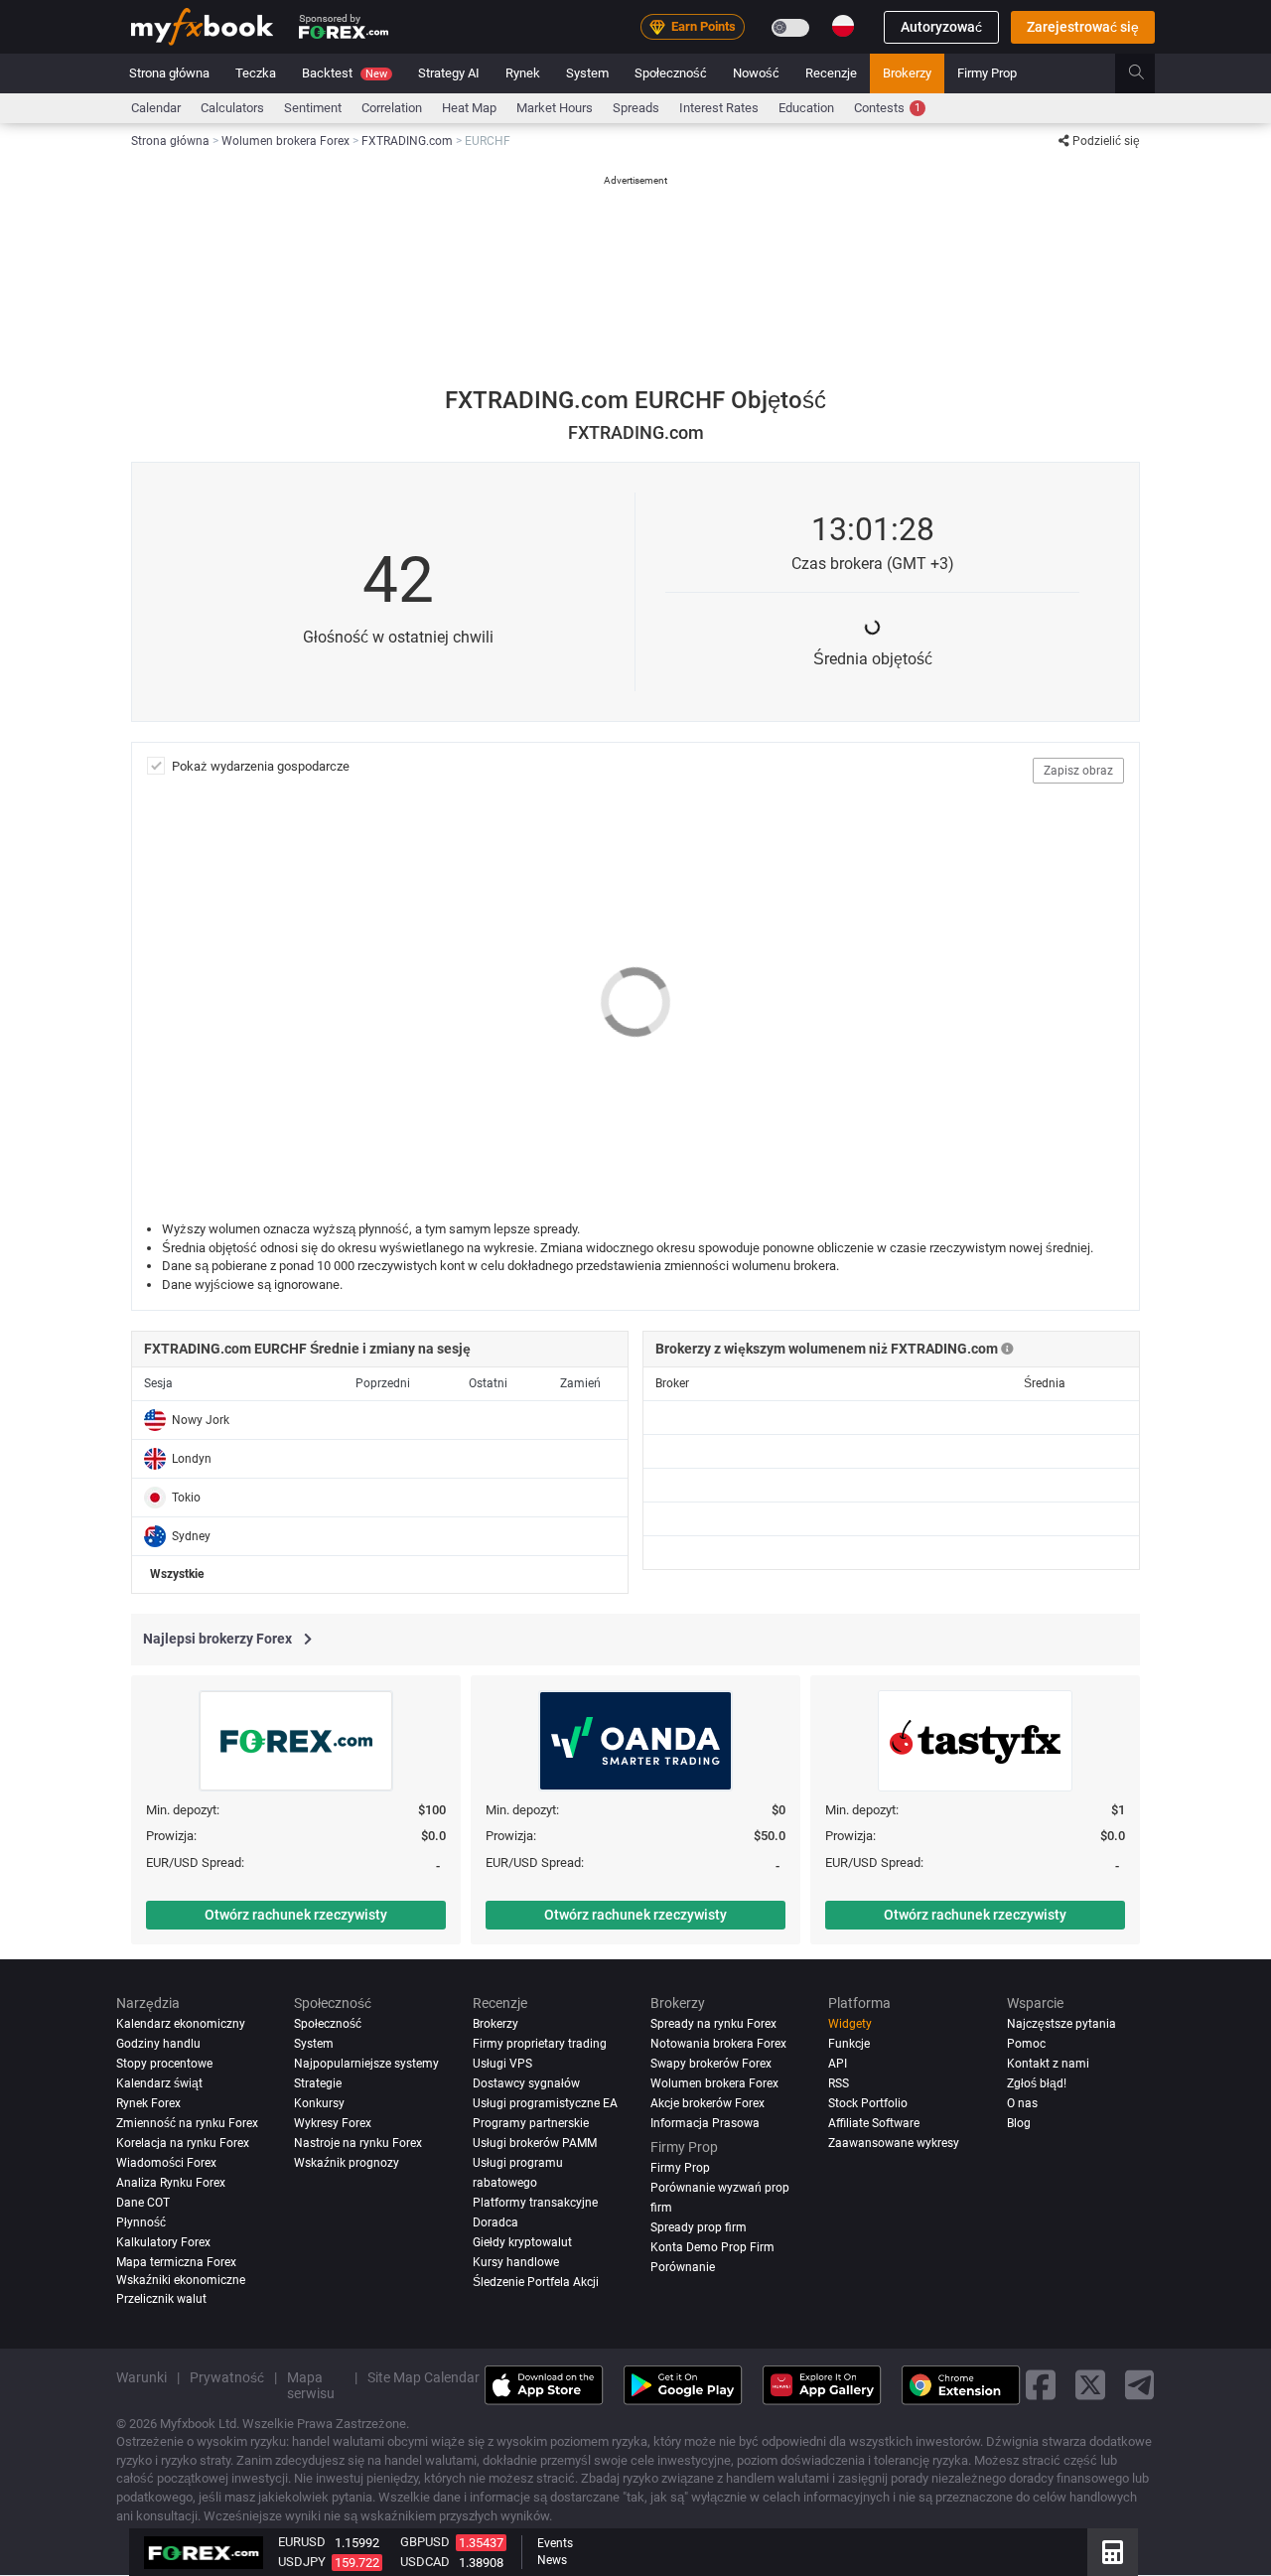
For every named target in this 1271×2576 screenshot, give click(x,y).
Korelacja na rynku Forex (183, 2143)
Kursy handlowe (516, 2262)
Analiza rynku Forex (171, 2183)
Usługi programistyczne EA (545, 2103)
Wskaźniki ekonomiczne (181, 2280)
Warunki (141, 2377)
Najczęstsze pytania (1061, 2024)
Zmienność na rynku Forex (187, 2123)
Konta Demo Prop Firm (712, 2247)
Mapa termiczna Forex (176, 2262)
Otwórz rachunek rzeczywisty (296, 1915)
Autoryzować (941, 27)
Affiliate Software (874, 2123)
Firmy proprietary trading (540, 2044)
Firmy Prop (987, 73)
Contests (887, 108)
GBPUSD (425, 2542)
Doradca (495, 2222)
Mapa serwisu (311, 2385)
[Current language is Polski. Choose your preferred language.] (843, 26)
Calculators (232, 108)
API (838, 2064)
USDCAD (425, 2562)
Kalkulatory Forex (163, 2242)
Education (806, 108)
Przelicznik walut (161, 2299)
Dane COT (143, 2203)
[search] (1147, 73)
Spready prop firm (699, 2227)
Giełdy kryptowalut (522, 2242)
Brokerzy (907, 73)
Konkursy (319, 2103)
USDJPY (302, 2562)
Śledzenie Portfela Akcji (536, 2282)
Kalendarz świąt (159, 2083)
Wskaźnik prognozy (347, 2163)
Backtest (345, 73)
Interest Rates (719, 108)
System (587, 73)
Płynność (141, 2222)
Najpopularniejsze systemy (366, 2064)
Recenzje (831, 73)
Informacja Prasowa (705, 2123)
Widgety (850, 2024)
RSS (839, 2083)
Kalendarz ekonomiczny (181, 2024)
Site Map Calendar (424, 2377)
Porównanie (683, 2267)
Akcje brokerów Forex (707, 2103)
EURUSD (302, 2542)
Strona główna (169, 73)
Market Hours (555, 108)
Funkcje (849, 2044)
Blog (1019, 2123)
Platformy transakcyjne (535, 2203)
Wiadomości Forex (166, 2163)
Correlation (392, 108)
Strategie (318, 2083)
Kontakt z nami (1048, 2064)
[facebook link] (1041, 2386)
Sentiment (313, 108)
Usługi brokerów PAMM (535, 2143)
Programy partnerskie (531, 2123)
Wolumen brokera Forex (714, 2083)
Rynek (523, 73)
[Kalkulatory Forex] (1113, 2552)
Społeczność (671, 73)
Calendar (156, 108)
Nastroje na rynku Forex (358, 2143)
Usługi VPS (502, 2064)
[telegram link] (1140, 2386)
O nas (1022, 2103)
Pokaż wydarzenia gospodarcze (261, 766)
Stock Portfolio (868, 2103)
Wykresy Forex (333, 2123)
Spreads (636, 108)
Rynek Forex (148, 2103)
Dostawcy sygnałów (526, 2083)
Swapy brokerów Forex (711, 2064)
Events (555, 2543)
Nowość (756, 73)
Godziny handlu (158, 2044)
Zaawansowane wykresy (894, 2143)
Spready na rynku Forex (713, 2024)
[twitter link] (1090, 2386)
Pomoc (1026, 2044)
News (552, 2560)
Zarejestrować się (1083, 27)
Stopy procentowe (164, 2064)
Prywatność (227, 2377)
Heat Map (469, 108)
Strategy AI (449, 73)
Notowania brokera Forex (718, 2044)
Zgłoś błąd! (1037, 2083)
